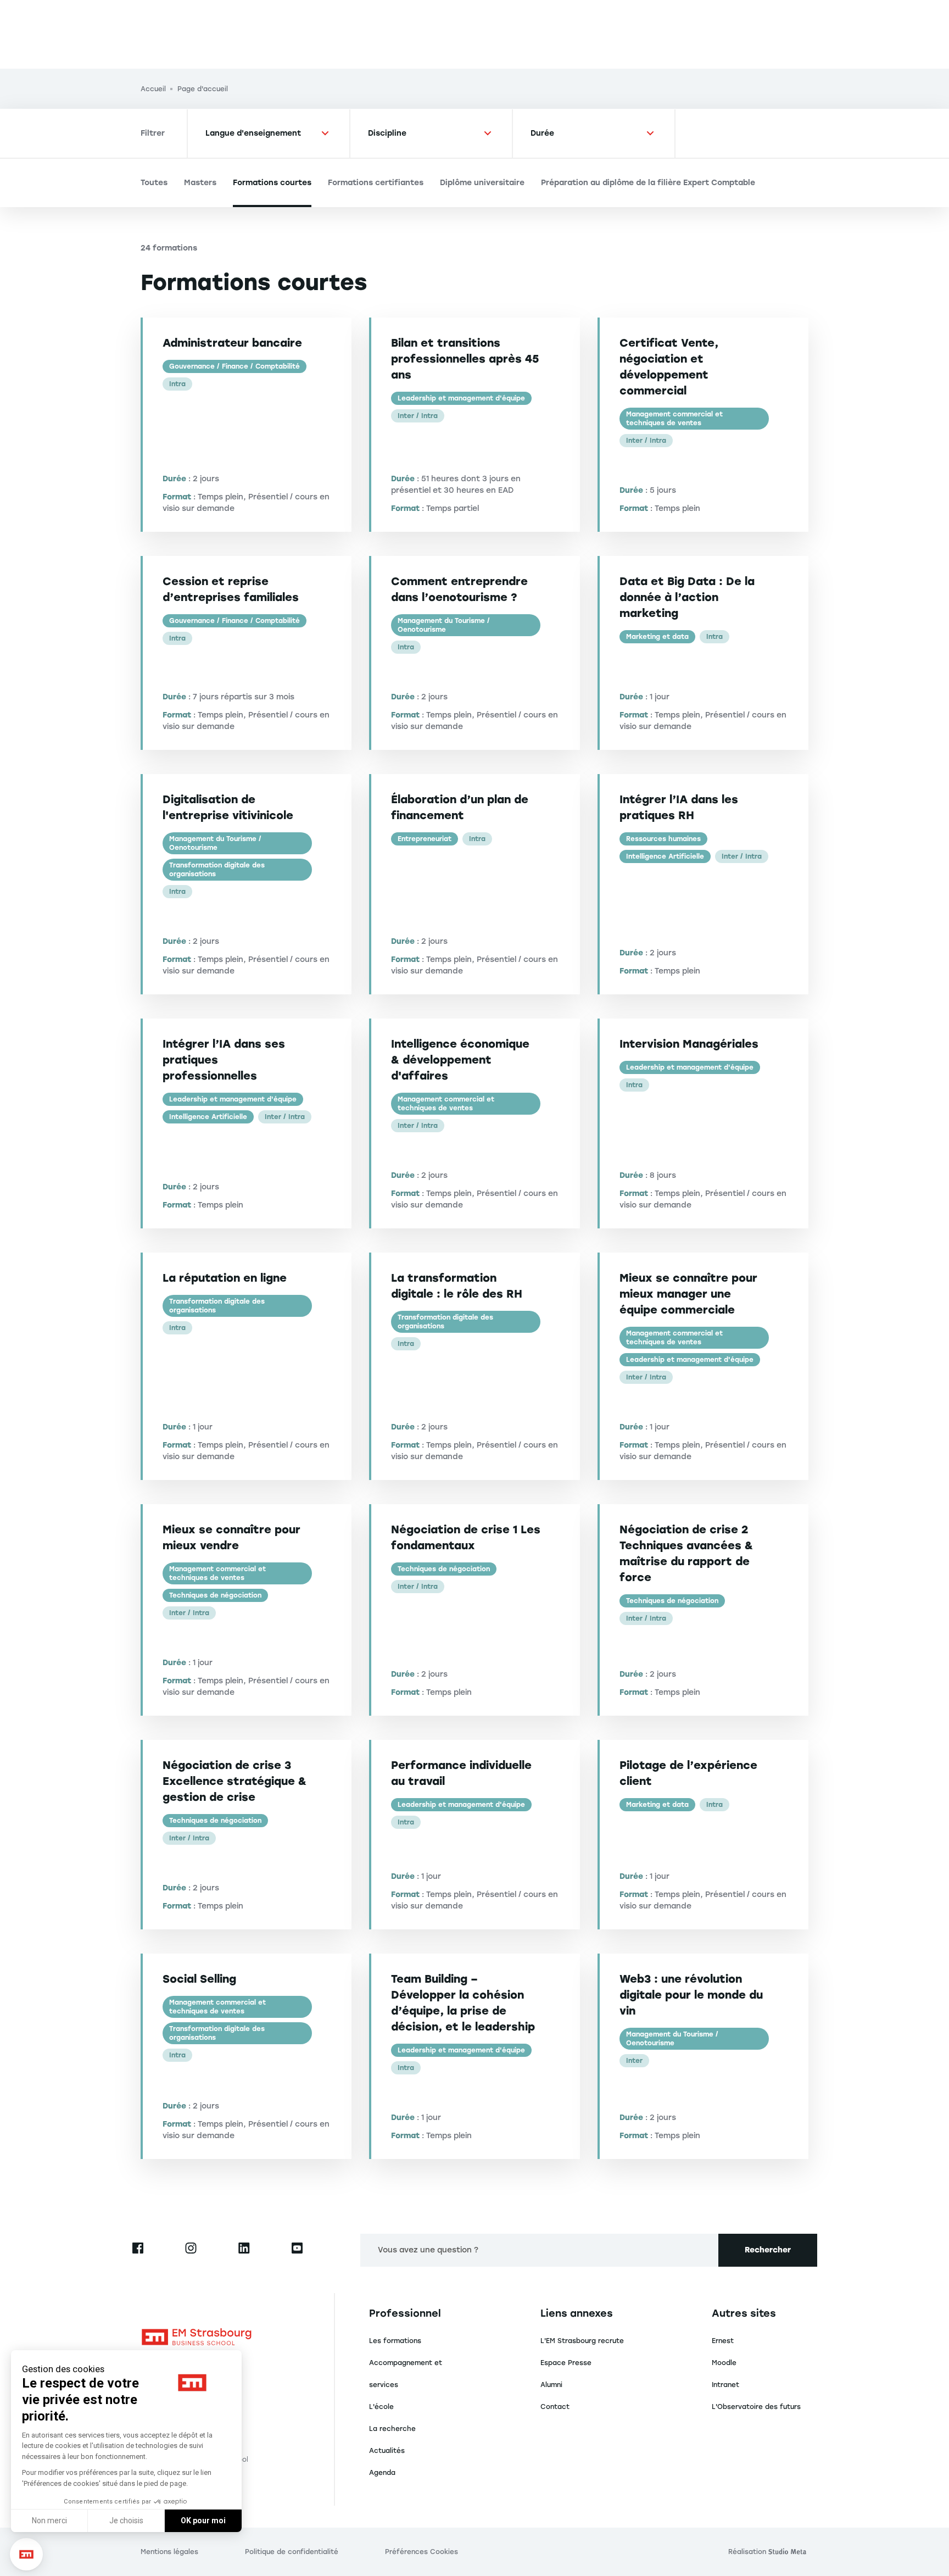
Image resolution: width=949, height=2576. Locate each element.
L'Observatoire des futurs (756, 2407)
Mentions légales (169, 2552)
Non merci (49, 2521)
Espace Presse (566, 2363)
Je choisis (126, 2521)
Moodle (724, 2363)
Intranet (725, 2385)
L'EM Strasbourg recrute (582, 2341)
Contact (555, 2407)
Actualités (387, 2451)
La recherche (392, 2429)
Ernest (723, 2341)
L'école (381, 2407)
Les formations (395, 2341)
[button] (26, 2555)
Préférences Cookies (422, 2552)
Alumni (551, 2385)
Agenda (382, 2473)
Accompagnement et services (406, 2374)
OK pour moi (203, 2521)
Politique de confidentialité (292, 2552)
